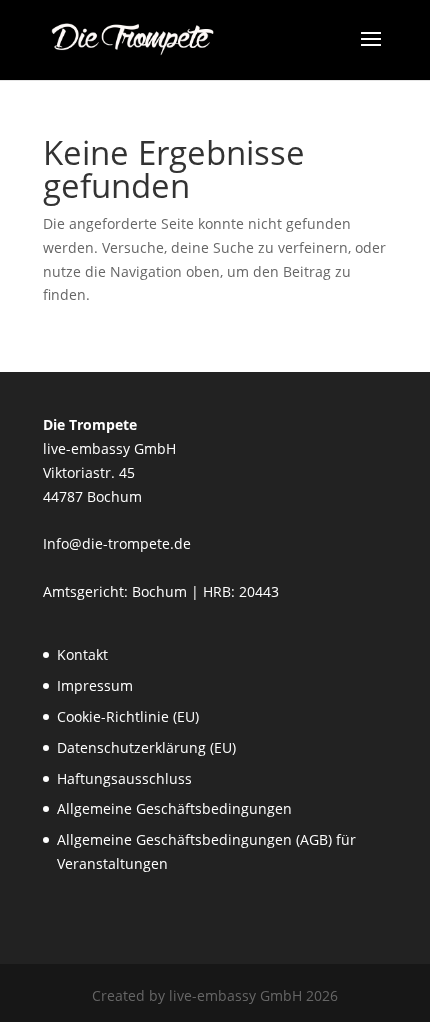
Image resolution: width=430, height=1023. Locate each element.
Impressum (95, 685)
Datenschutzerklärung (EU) (146, 747)
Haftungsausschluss (124, 778)
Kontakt (82, 654)
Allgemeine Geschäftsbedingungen (174, 808)
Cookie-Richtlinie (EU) (128, 716)
